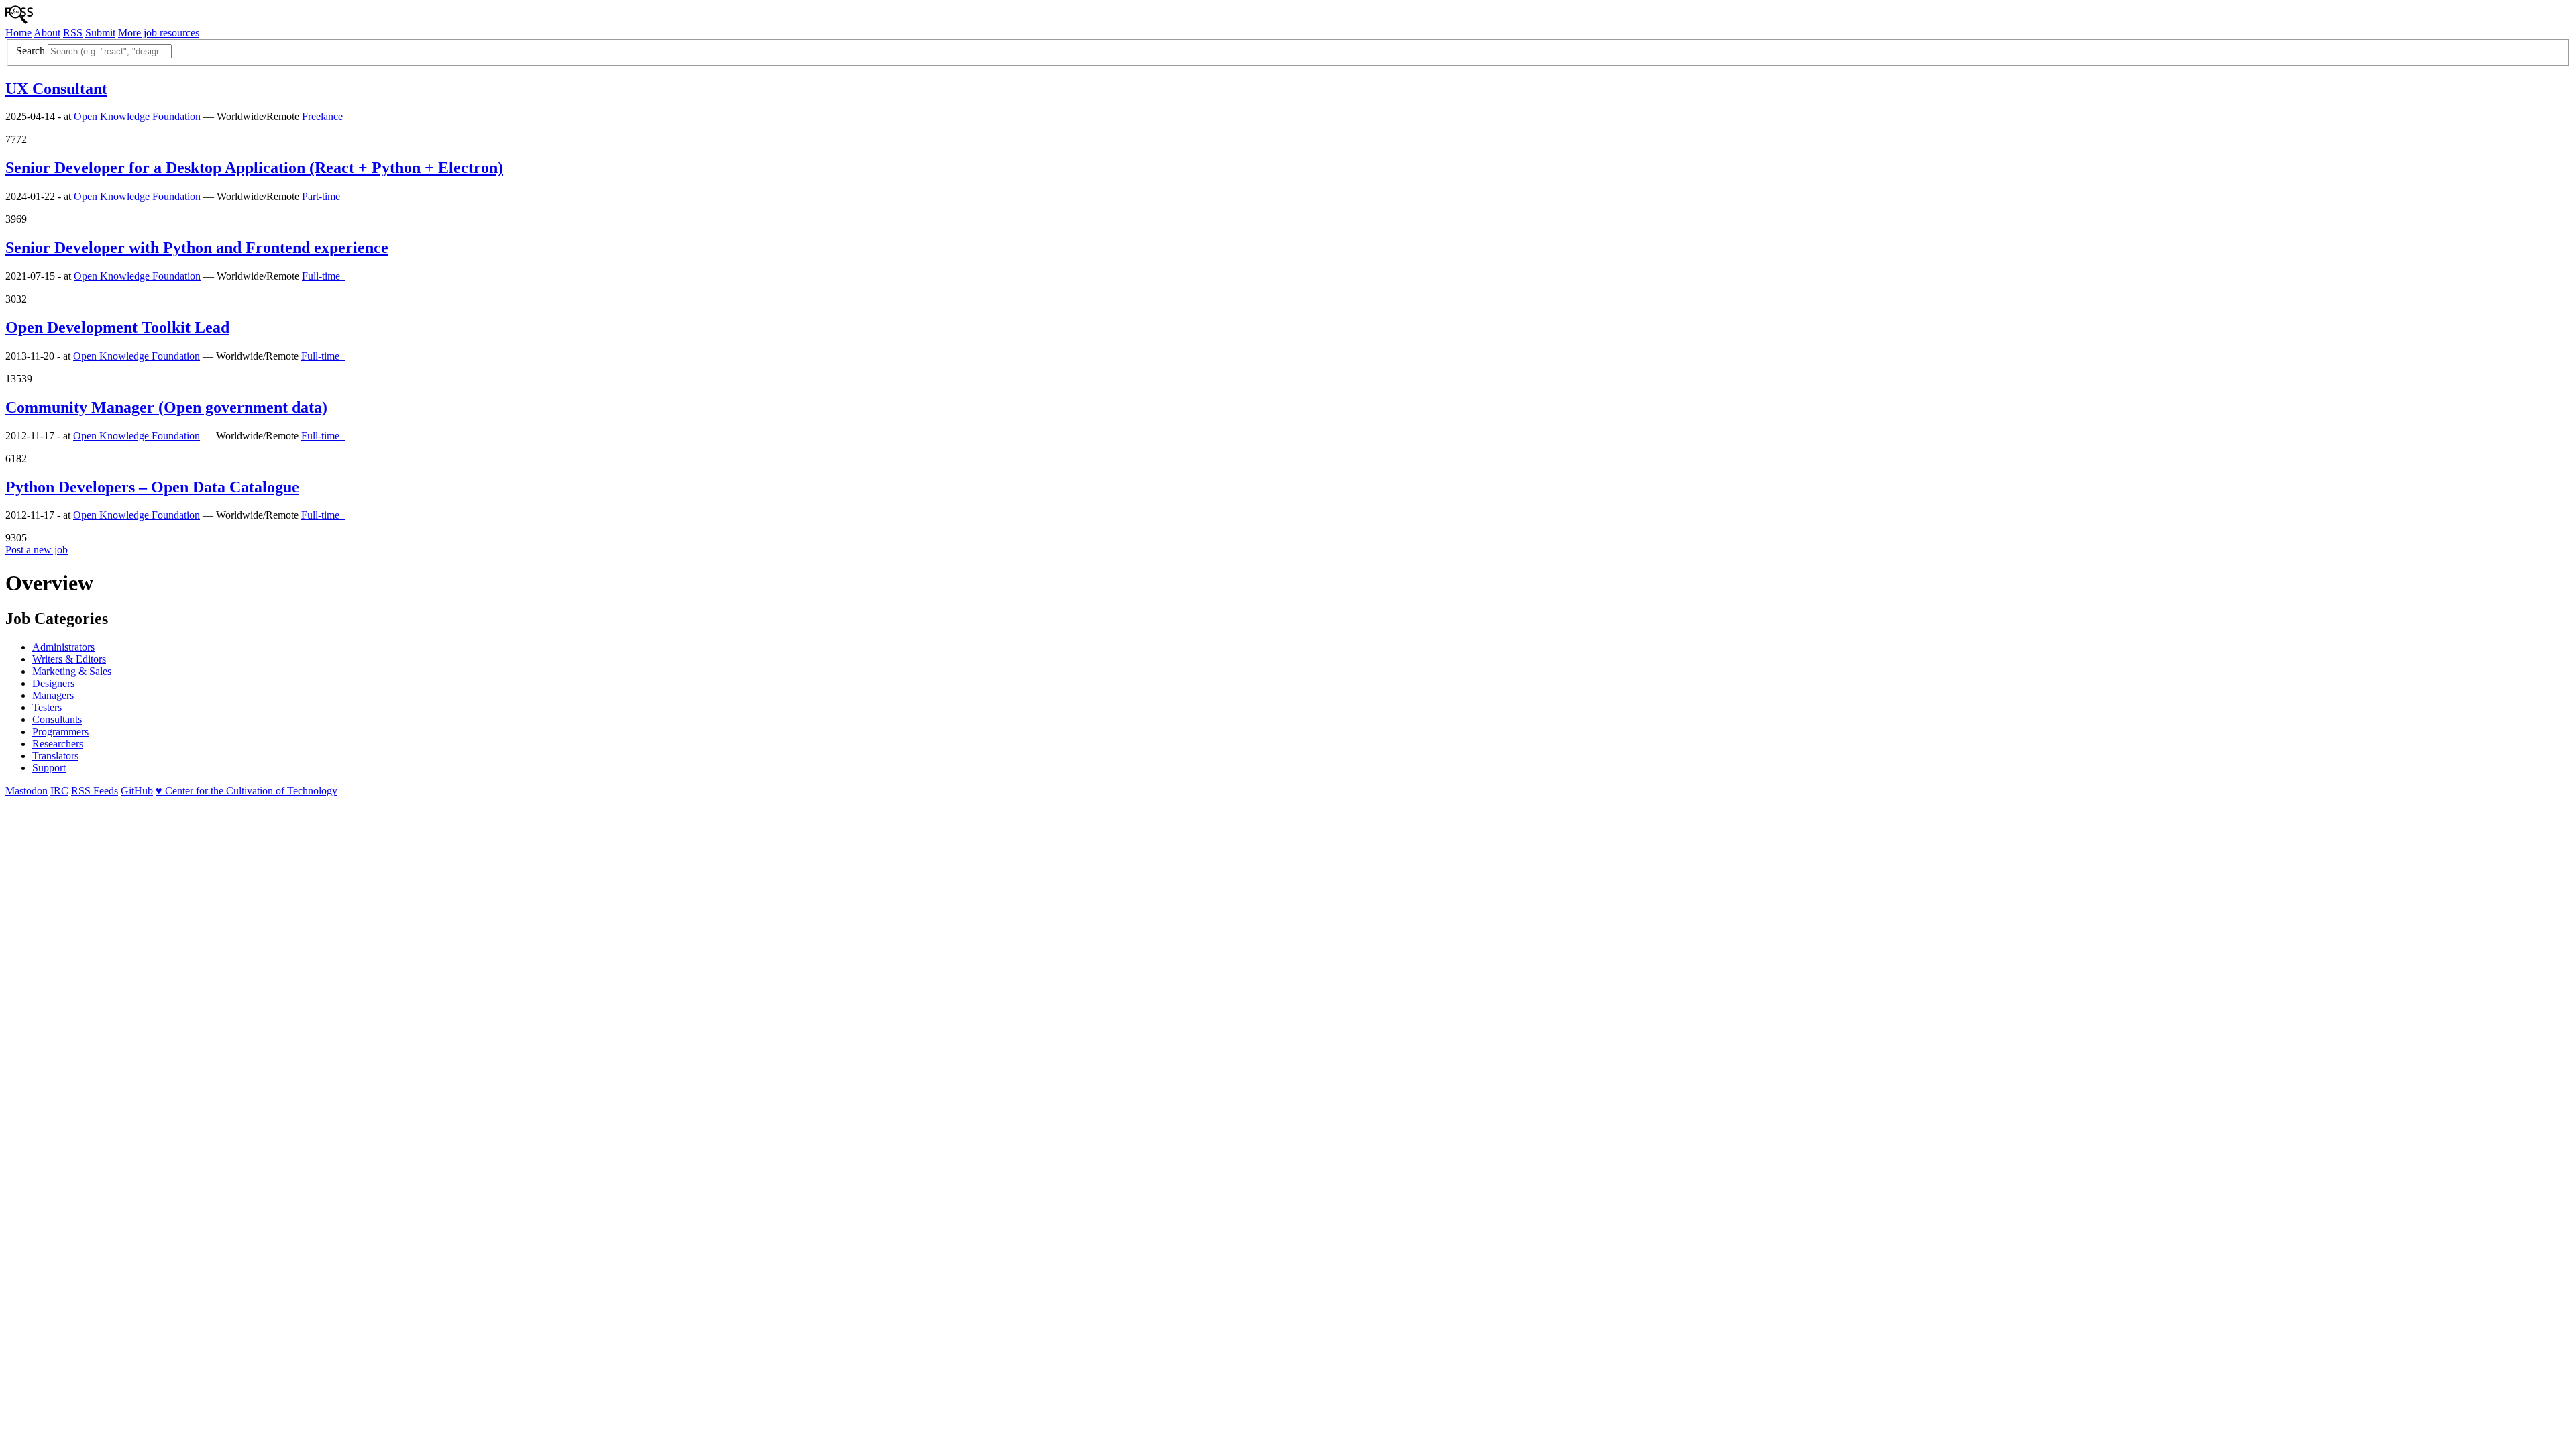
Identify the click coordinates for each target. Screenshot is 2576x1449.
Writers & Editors (69, 659)
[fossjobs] (19, 20)
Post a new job (37, 550)
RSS (73, 33)
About (47, 33)
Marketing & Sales (72, 671)
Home (18, 33)
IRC (59, 791)
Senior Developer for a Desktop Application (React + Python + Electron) (254, 168)
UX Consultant (56, 89)
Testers (47, 707)
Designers (53, 683)
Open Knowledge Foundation (137, 116)
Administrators (63, 647)
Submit (100, 33)
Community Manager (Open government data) (166, 407)
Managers (53, 695)
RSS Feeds (95, 791)
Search (31, 51)
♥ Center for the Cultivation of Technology (247, 791)
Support (49, 768)
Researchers (58, 744)
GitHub (137, 791)
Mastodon (26, 791)
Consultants (57, 719)
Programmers (60, 732)
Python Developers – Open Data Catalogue (152, 487)
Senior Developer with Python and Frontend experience (197, 248)
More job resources (159, 33)
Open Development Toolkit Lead (117, 327)
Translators (55, 756)
